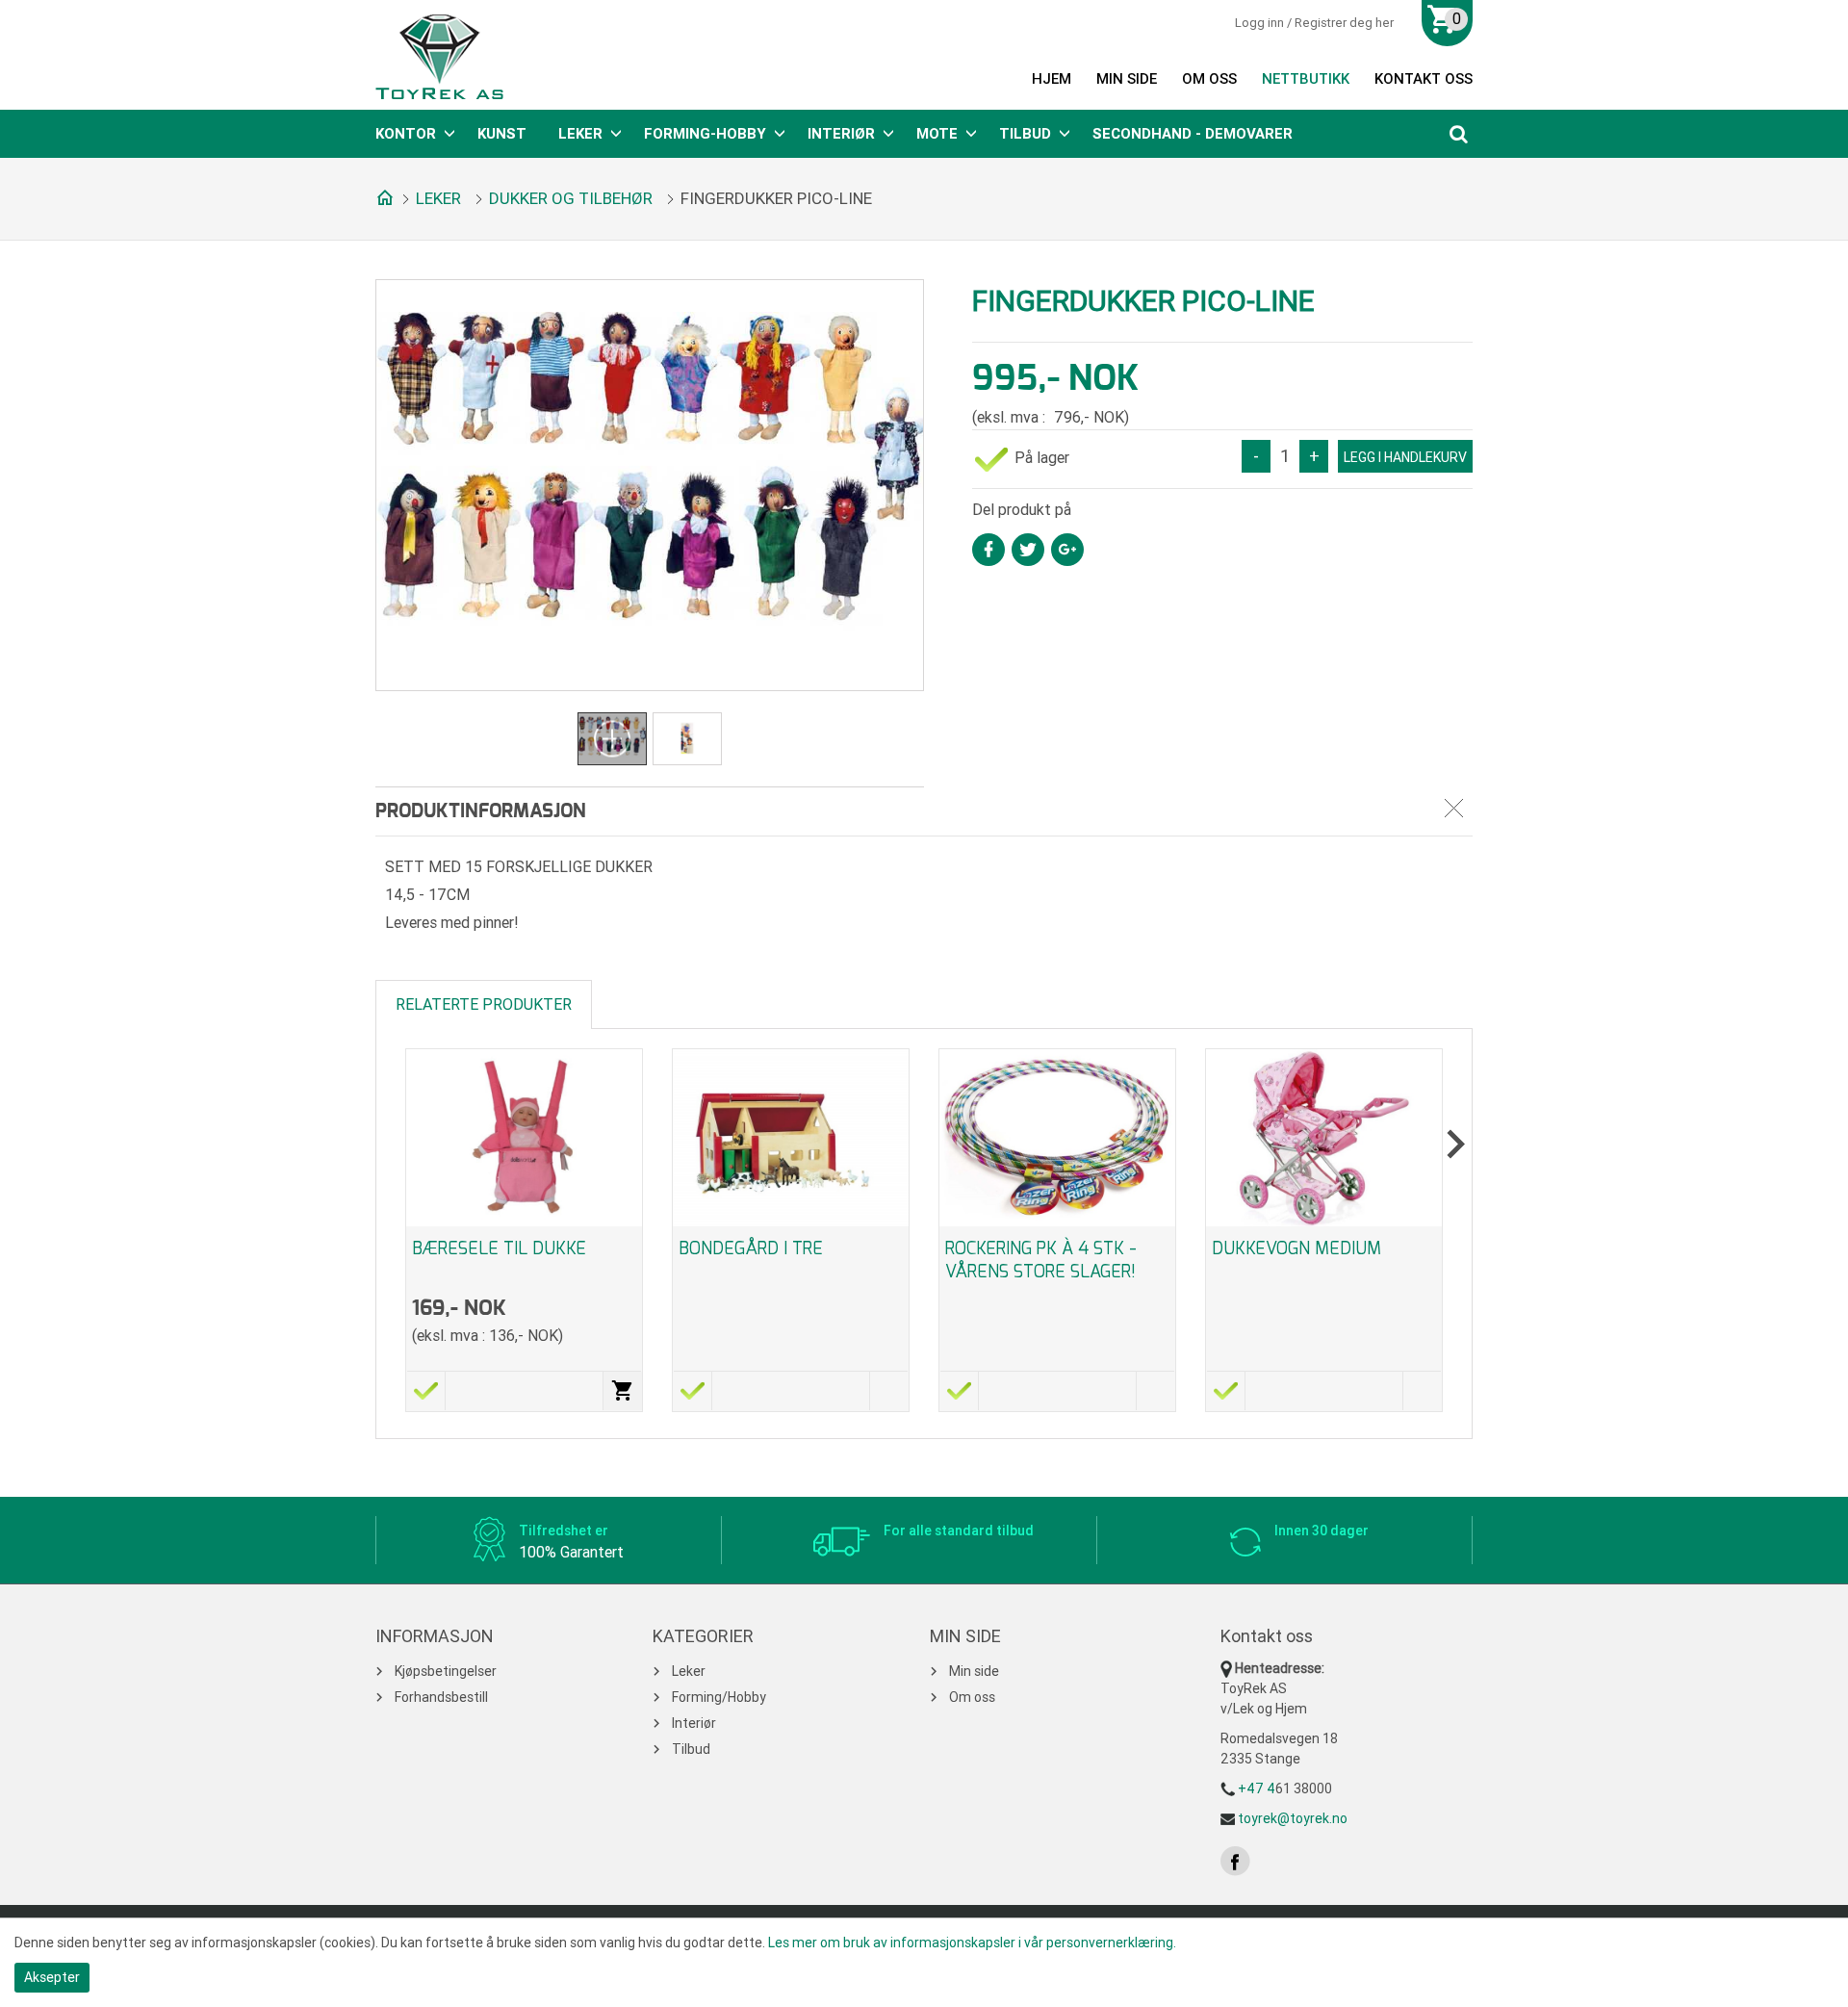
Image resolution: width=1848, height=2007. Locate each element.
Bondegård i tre (751, 1248)
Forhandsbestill (441, 1697)
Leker (580, 134)
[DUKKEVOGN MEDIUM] (1324, 1138)
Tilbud (1025, 134)
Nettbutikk (1306, 79)
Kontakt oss (1424, 79)
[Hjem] (381, 196)
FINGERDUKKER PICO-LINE (776, 198)
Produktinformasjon (481, 811)
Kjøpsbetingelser (446, 1671)
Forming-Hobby (705, 134)
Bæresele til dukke (499, 1248)
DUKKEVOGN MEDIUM (1296, 1248)
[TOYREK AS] (439, 57)
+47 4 (1257, 1788)
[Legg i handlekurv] (623, 1391)
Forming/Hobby (719, 1697)
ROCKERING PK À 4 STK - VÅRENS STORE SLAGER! (1041, 1260)
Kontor (406, 134)
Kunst (502, 134)
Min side (1127, 79)
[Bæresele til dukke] (524, 1138)
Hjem (1052, 79)
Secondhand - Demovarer (1193, 134)
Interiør (841, 134)
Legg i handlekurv (1405, 457)
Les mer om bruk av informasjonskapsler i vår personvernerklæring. (972, 1943)
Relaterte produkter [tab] (484, 1004)
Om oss (1209, 79)
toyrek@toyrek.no (1293, 1818)
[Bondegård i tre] (791, 1138)
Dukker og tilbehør (571, 198)
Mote (937, 134)
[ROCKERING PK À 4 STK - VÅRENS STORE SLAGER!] (1057, 1138)
